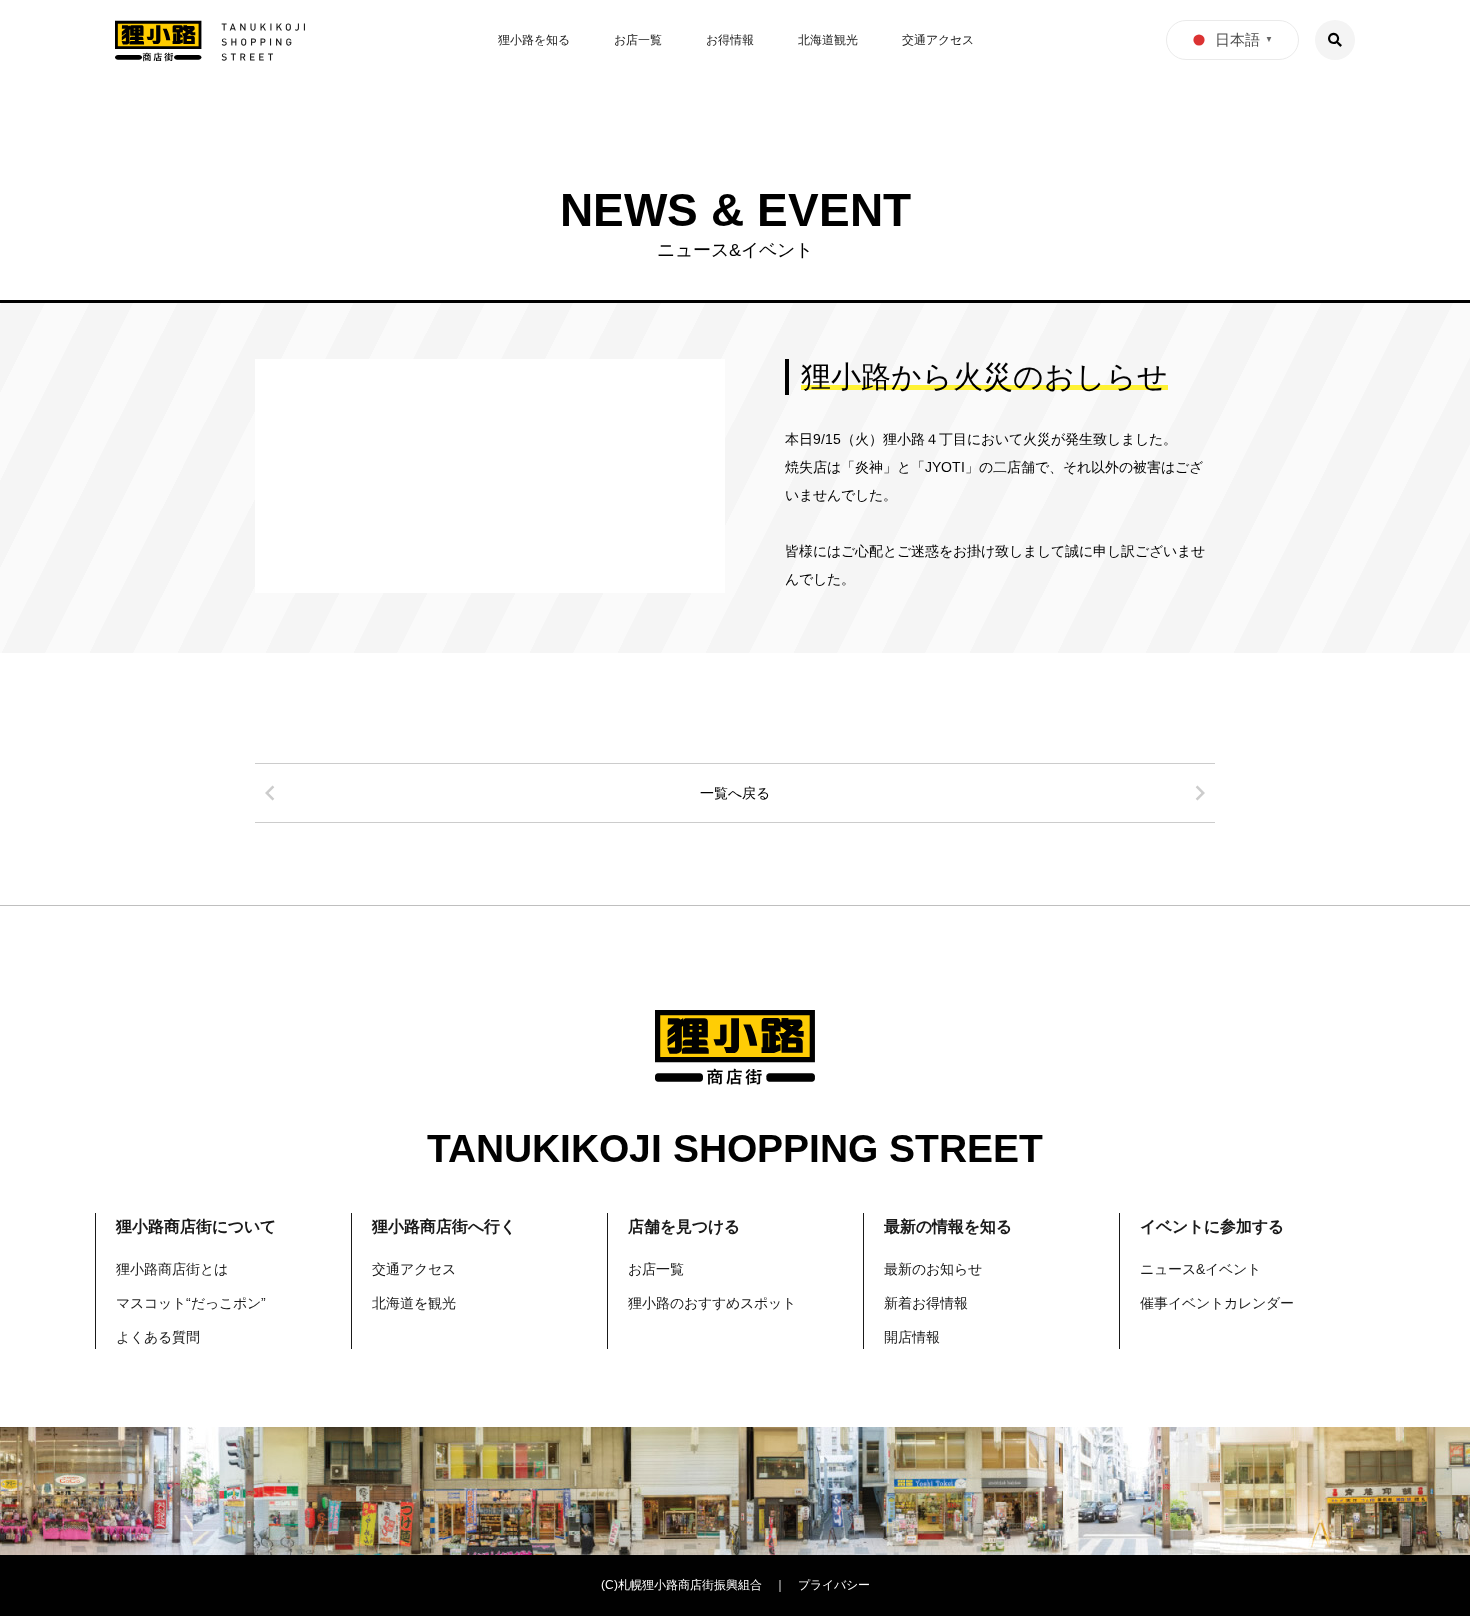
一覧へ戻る (735, 793)
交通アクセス (938, 40)
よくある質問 (158, 1337)
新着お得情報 (926, 1303)
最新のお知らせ (933, 1269)
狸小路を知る (534, 40)
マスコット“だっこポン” (191, 1303)
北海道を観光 (414, 1303)
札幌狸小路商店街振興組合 (690, 1585)
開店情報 (912, 1337)
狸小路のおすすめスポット (712, 1303)
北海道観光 (828, 40)
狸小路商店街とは (172, 1269)
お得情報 (730, 40)
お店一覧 (638, 40)
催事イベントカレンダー (1217, 1303)
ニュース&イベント (1200, 1269)
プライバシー (834, 1585)
